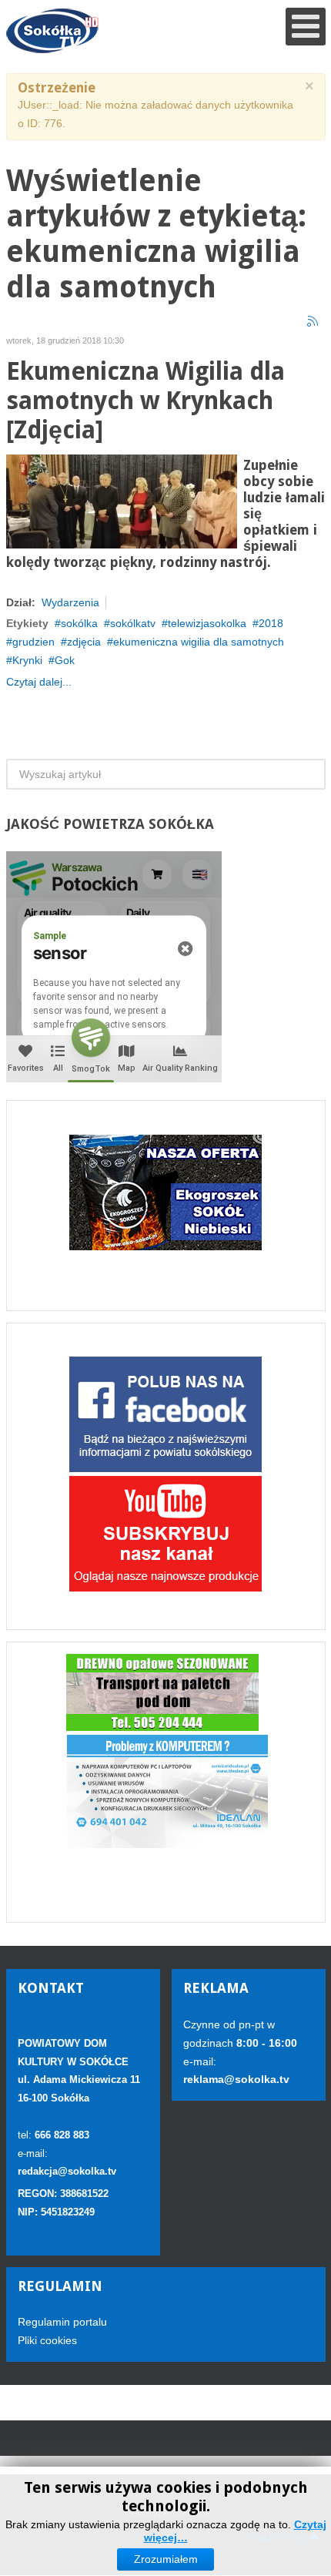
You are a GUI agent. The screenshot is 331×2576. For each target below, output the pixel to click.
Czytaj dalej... (39, 682)
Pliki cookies (47, 2340)
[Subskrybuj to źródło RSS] (313, 322)
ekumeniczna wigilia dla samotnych (199, 642)
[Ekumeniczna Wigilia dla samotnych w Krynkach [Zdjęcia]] (122, 500)
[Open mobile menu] (306, 27)
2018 (271, 623)
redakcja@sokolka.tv (67, 2171)
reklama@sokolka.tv (236, 2079)
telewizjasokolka (207, 623)
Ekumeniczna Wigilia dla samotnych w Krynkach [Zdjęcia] (145, 401)
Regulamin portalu (62, 2322)
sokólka (79, 623)
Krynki (27, 660)
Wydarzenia (70, 602)
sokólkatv (133, 623)
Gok (65, 660)
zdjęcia (84, 642)
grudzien (33, 642)
